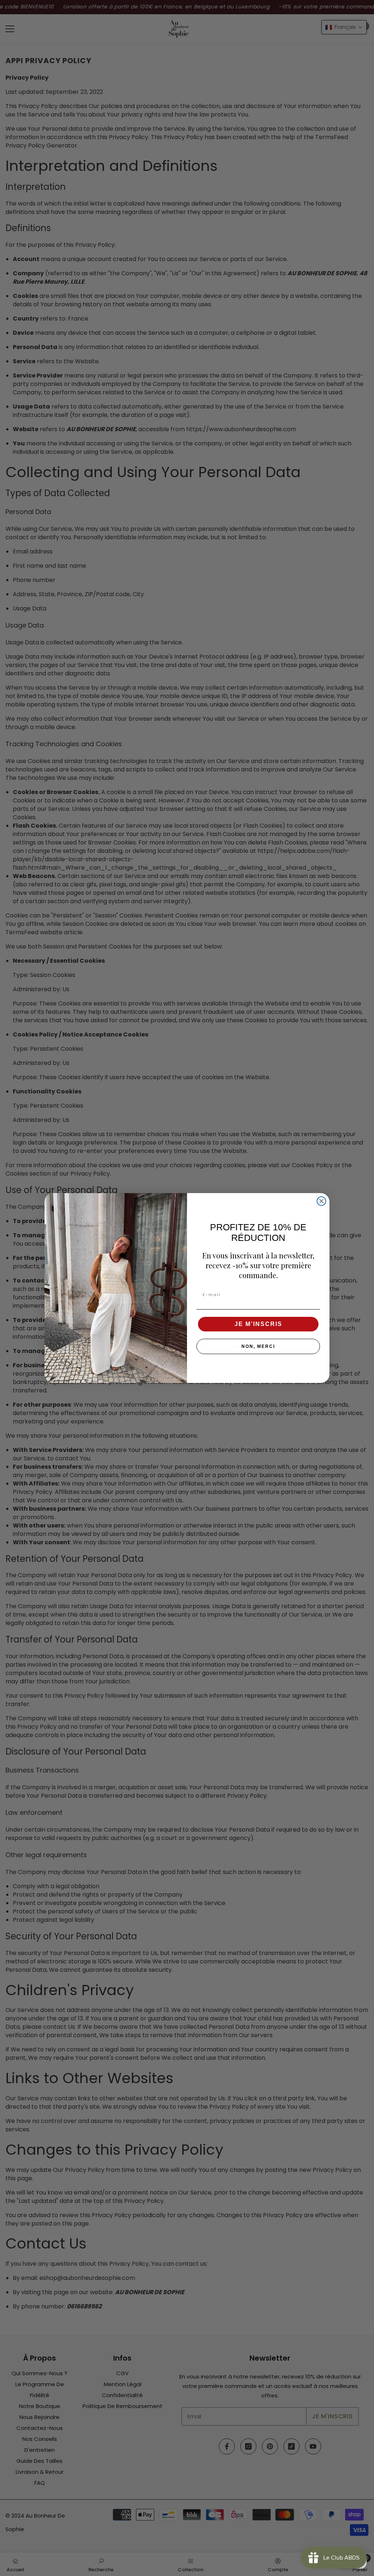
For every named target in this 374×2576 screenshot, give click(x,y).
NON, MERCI (258, 1346)
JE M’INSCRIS (258, 1324)
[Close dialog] (321, 1201)
